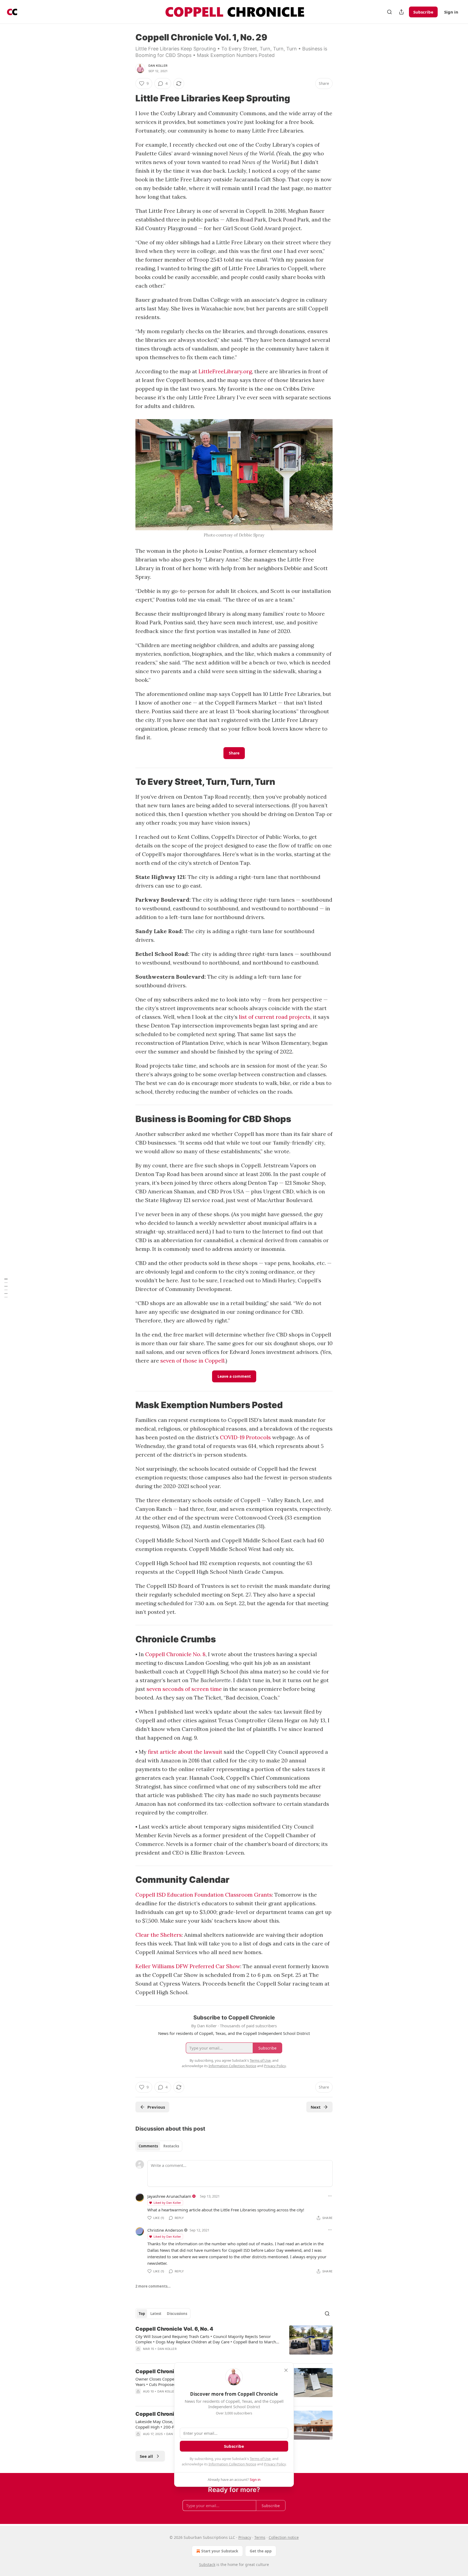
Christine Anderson (165, 2230)
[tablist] (159, 2146)
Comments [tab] (148, 2146)
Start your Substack (220, 2551)
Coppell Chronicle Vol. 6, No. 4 (174, 2329)
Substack (207, 2564)
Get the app (261, 2551)
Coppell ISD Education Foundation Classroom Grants (204, 1895)
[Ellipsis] (330, 2196)
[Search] (389, 12)
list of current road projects (275, 1017)
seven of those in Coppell (192, 1361)
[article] (234, 2342)
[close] (286, 2370)
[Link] (128, 98)
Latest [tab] (156, 2314)
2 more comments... (153, 2286)
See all (146, 2456)
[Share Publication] (401, 12)
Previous (156, 2107)
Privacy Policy (275, 2464)
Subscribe (423, 12)
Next (316, 2107)
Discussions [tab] (177, 2314)
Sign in (451, 12)
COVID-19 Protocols (245, 1437)
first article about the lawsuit (185, 1752)
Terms (260, 2537)
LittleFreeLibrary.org (225, 371)
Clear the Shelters (159, 1935)
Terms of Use (260, 2459)
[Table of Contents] (6, 1288)
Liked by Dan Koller (167, 2203)
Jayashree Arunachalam (169, 2196)
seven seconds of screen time (184, 1689)
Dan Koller (158, 66)
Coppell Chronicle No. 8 (175, 1654)
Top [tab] (142, 2314)
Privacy (245, 2537)
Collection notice (284, 2537)
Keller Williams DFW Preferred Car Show (188, 1966)
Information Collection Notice (232, 2464)
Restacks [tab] (171, 2146)
